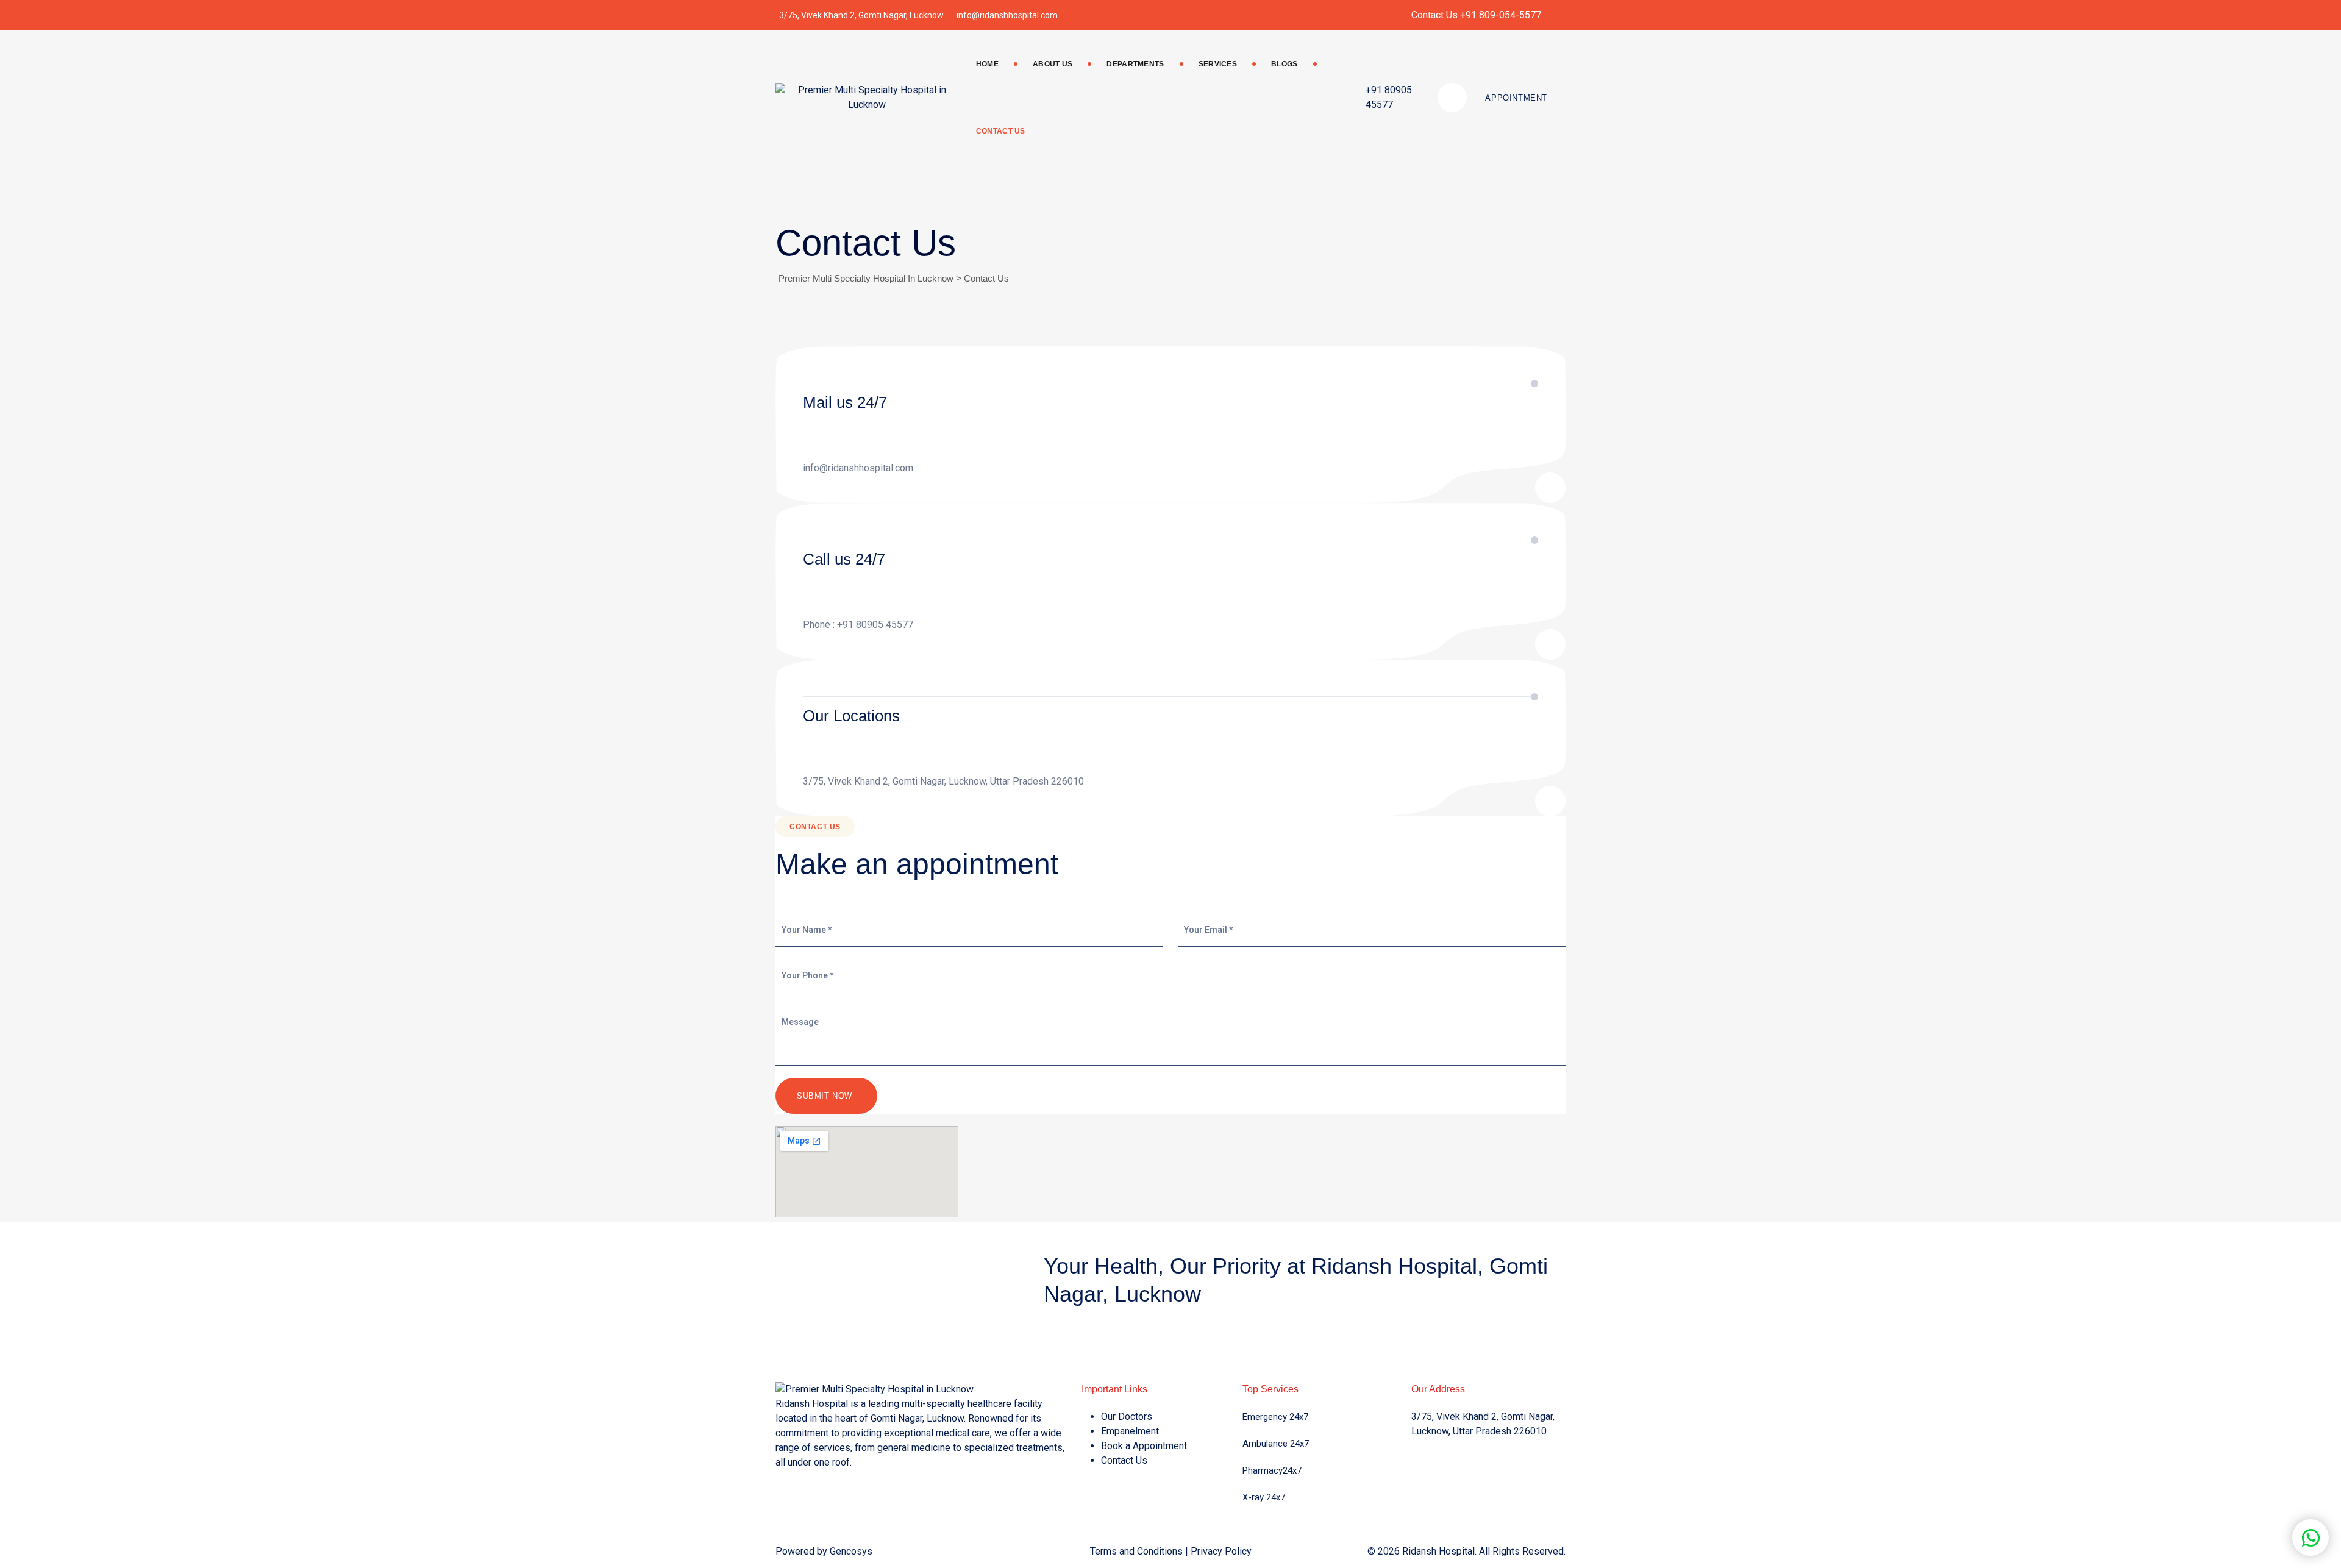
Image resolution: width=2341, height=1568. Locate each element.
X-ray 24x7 (1264, 1497)
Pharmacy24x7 (1272, 1470)
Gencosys (851, 1551)
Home (987, 64)
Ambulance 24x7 (1276, 1444)
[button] (2311, 1538)
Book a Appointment (1144, 1446)
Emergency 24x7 (1275, 1417)
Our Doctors (1127, 1417)
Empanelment (1130, 1431)
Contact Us (1001, 131)
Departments (1135, 64)
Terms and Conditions (1136, 1551)
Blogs (1285, 64)
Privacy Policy (1221, 1551)
